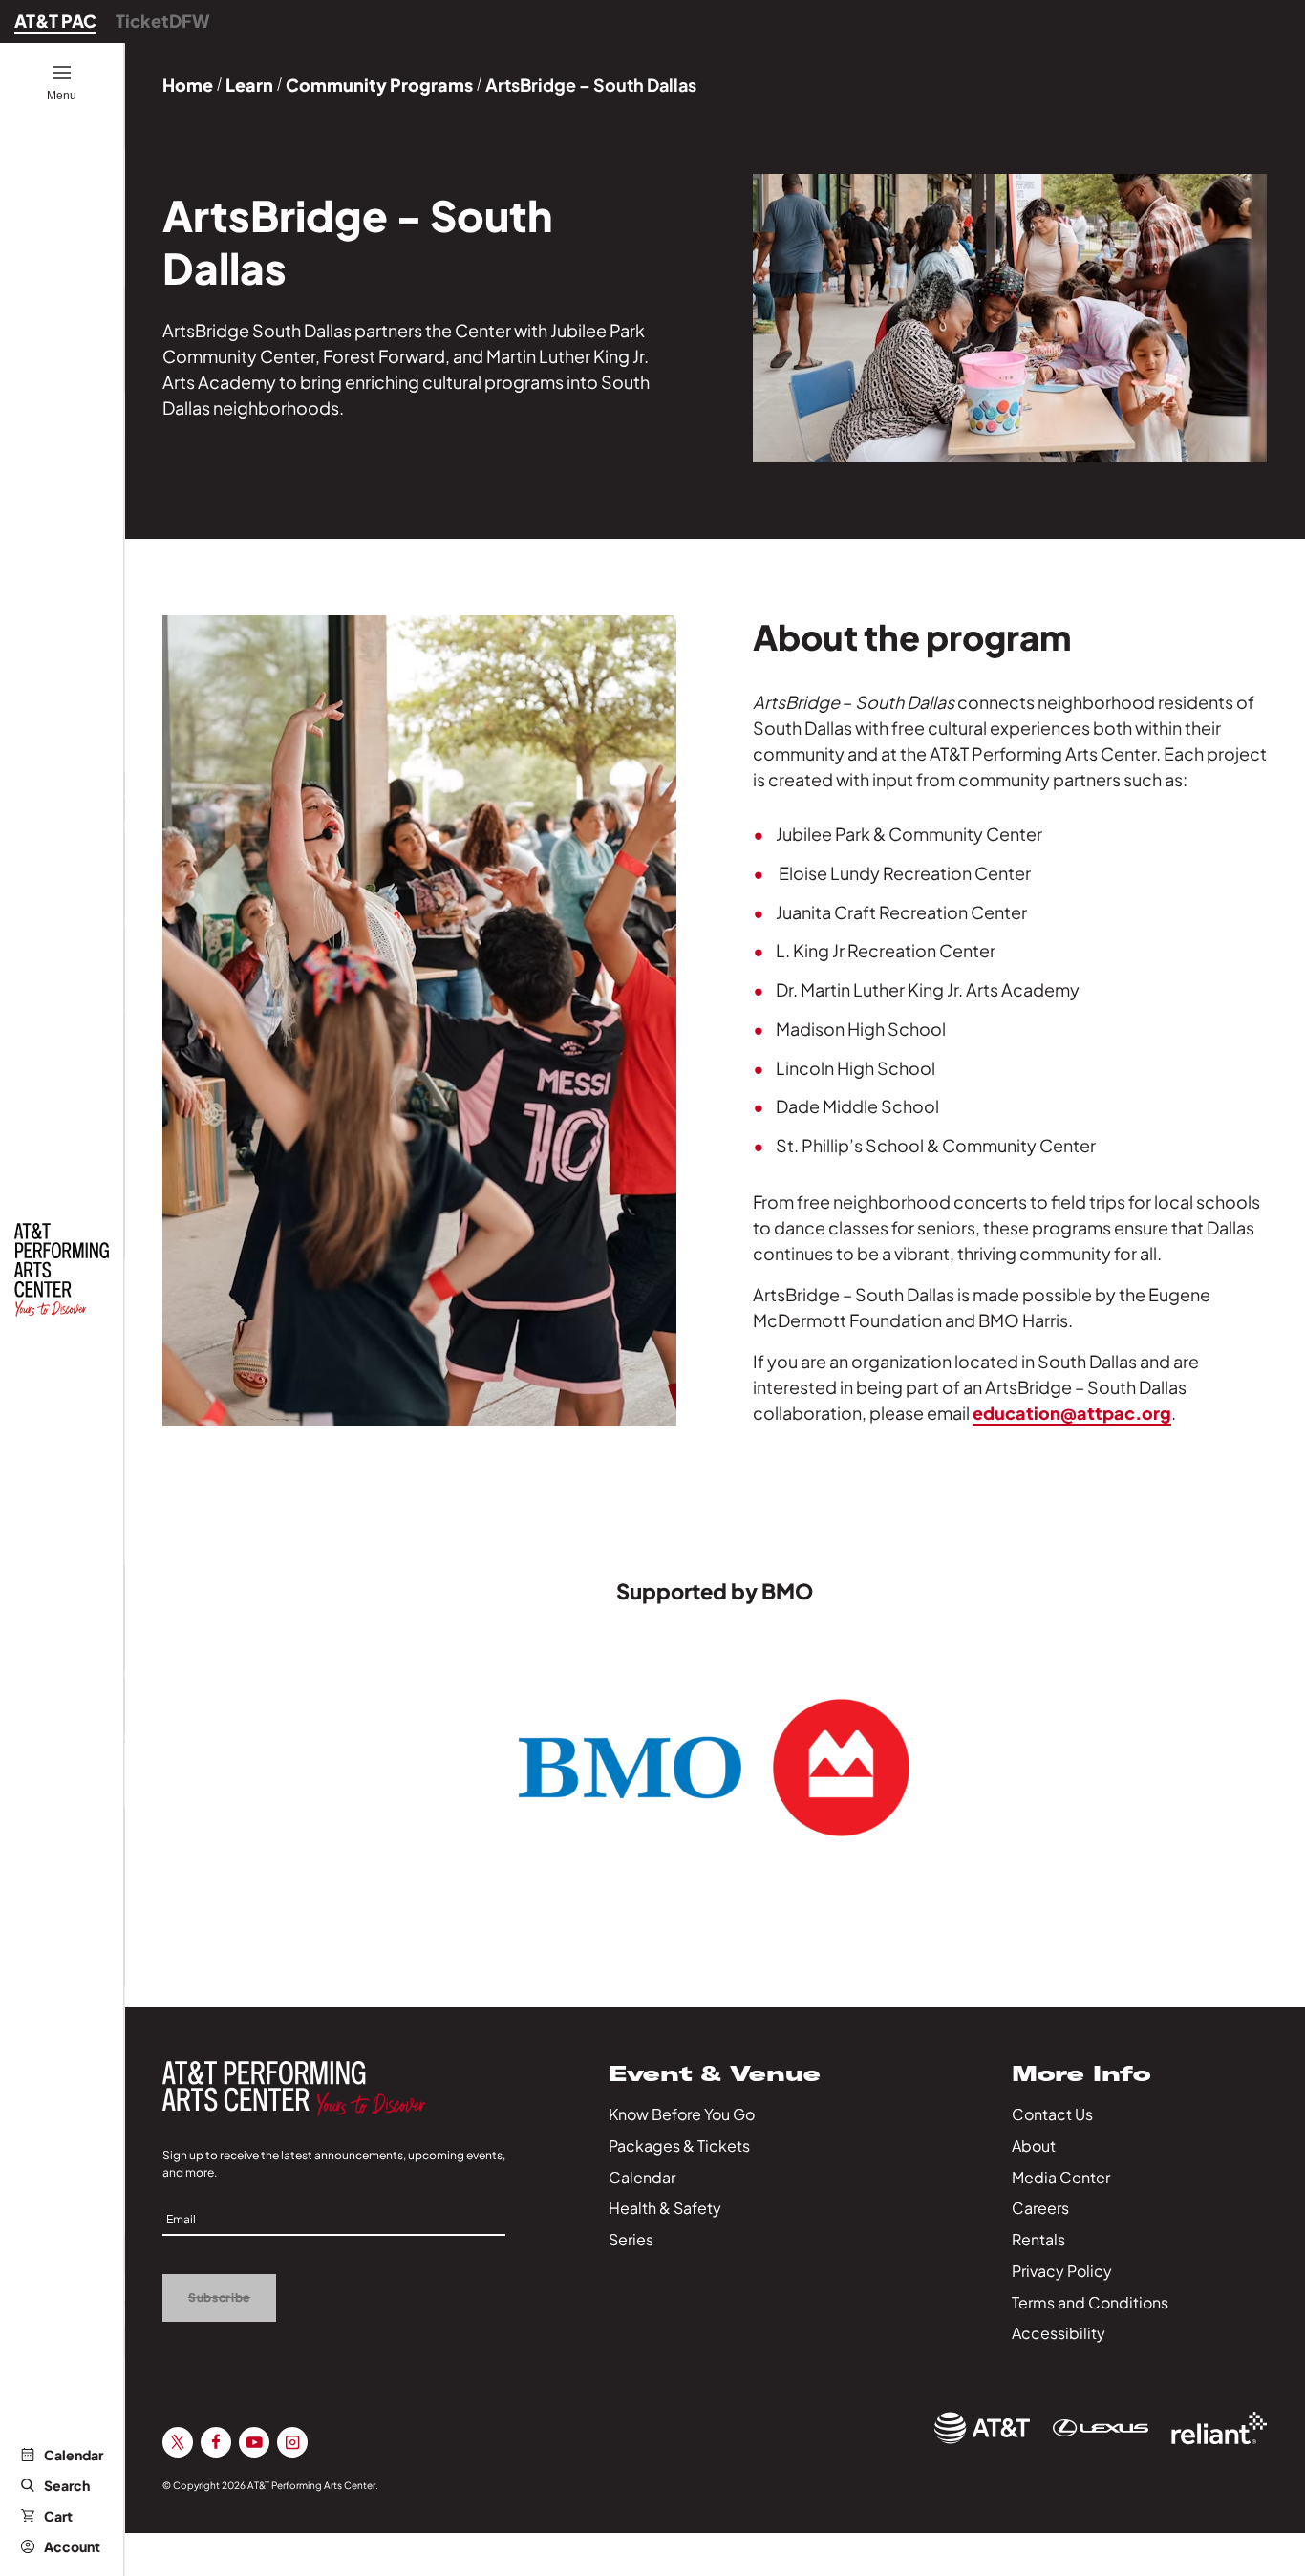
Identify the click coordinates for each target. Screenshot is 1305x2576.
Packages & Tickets (679, 2146)
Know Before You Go (682, 2114)
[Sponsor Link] (982, 2428)
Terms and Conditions (1090, 2302)
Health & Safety (665, 2208)
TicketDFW (163, 21)
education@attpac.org (1072, 1413)
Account (72, 2546)
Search (67, 2485)
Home (188, 85)
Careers (1040, 2208)
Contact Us (1052, 2114)
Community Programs (379, 85)
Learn (249, 85)
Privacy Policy (1062, 2271)
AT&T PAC (55, 21)
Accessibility (1059, 2333)
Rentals (1038, 2239)
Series (631, 2239)
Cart (58, 2516)
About (1034, 2146)
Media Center (1061, 2177)
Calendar (74, 2455)
